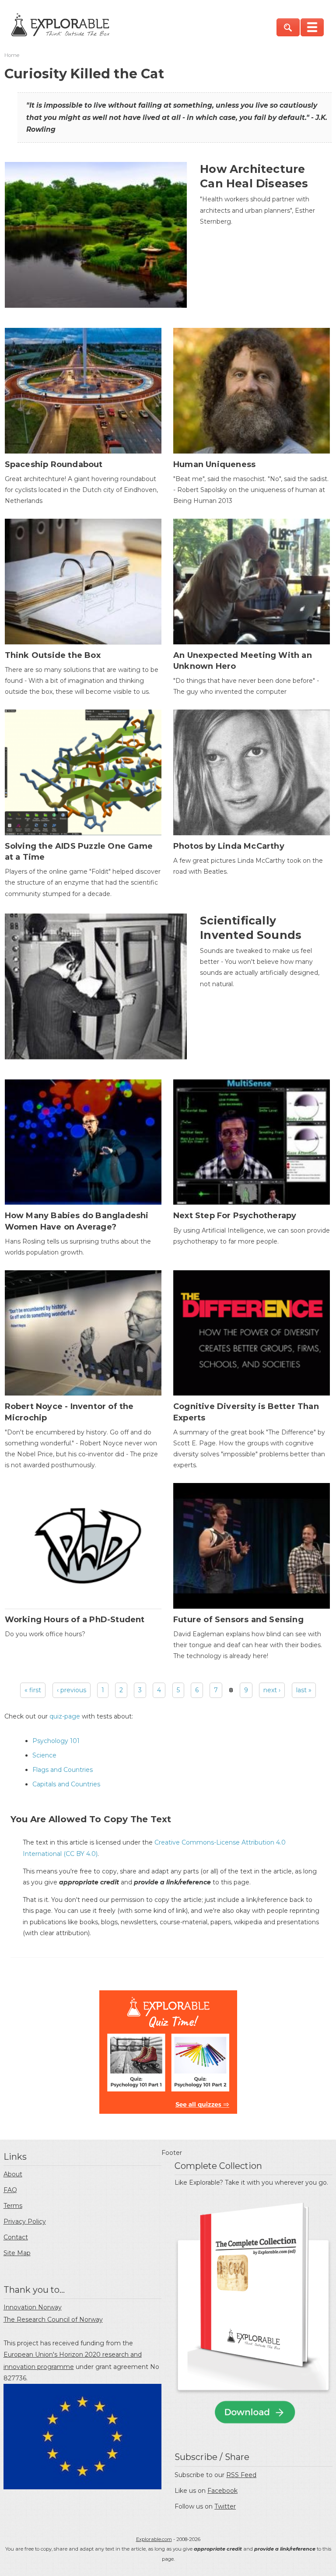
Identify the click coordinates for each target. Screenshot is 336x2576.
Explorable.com (154, 2539)
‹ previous (72, 1690)
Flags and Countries (63, 1770)
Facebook (222, 2491)
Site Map (17, 2253)
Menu (312, 27)
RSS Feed (241, 2475)
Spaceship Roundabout (54, 464)
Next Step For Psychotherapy (235, 1216)
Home (12, 55)
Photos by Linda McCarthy (229, 846)
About (13, 2174)
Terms (13, 2206)
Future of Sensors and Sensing (238, 1620)
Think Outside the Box (53, 655)
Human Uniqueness (214, 464)
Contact (16, 2237)
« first (33, 1690)
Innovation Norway (33, 2307)
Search (288, 27)
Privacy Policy (25, 2221)
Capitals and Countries (66, 1784)
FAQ (10, 2190)
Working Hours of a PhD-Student (75, 1620)
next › (272, 1690)
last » (304, 1690)
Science (44, 1755)
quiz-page (65, 1716)
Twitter (225, 2506)
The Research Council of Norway (53, 2319)
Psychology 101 (56, 1741)
